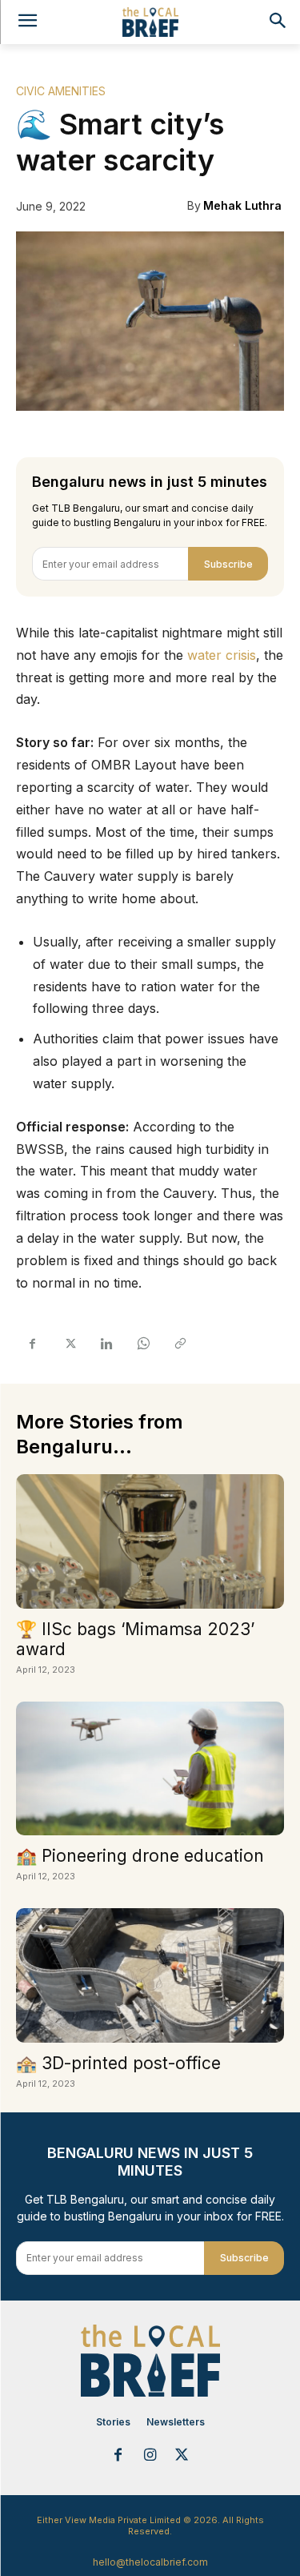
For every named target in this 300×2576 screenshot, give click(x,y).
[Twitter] (69, 1344)
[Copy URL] (179, 1344)
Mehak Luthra (242, 205)
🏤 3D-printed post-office (118, 2063)
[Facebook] (32, 1344)
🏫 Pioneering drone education (140, 1856)
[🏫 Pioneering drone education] (150, 1769)
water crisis (222, 655)
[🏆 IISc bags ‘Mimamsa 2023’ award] (150, 1541)
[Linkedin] (106, 1344)
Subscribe (228, 564)
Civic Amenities (61, 91)
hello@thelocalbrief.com (150, 2562)
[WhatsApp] (142, 1344)
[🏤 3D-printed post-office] (150, 1975)
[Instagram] (150, 2456)
